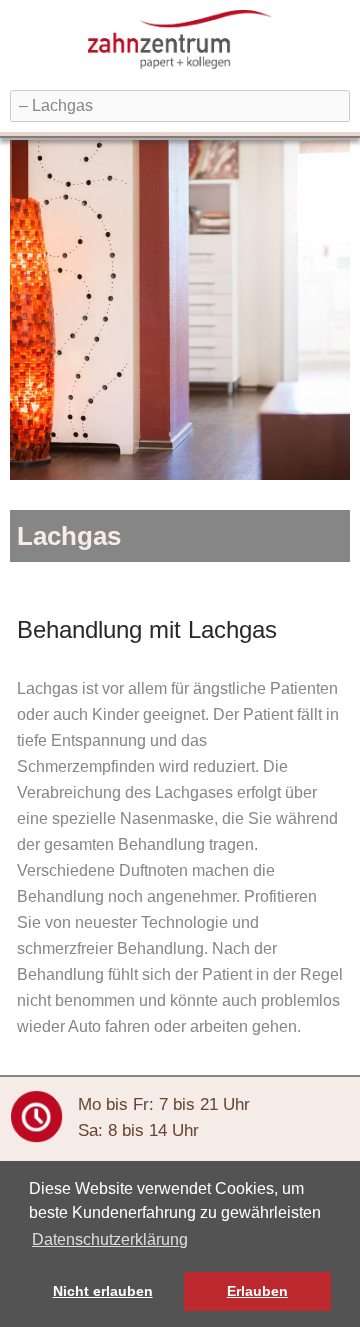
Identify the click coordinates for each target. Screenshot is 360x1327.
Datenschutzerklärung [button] (110, 1239)
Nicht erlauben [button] (103, 1291)
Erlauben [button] (257, 1291)
